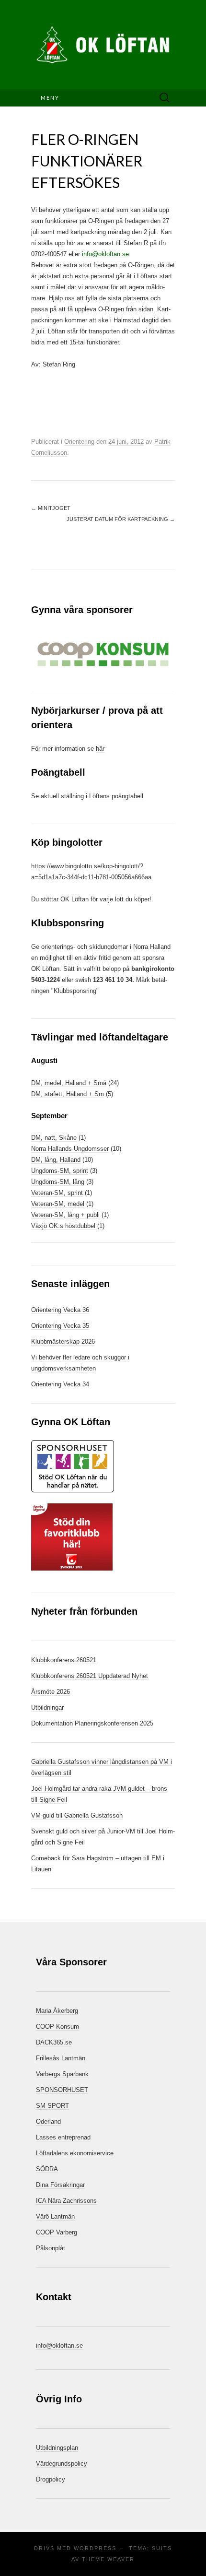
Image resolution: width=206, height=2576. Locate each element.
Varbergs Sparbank (62, 2074)
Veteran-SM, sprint (57, 1193)
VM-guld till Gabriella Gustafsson (77, 1815)
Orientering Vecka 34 (60, 1384)
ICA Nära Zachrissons (66, 2201)
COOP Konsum (57, 2027)
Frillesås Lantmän (61, 2058)
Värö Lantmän (55, 2216)
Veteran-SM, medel (58, 1204)
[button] (103, 654)
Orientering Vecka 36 (60, 1310)
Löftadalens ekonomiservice (75, 2153)
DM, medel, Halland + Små (69, 1083)
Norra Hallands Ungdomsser (70, 1149)
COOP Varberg (57, 2232)
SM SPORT (52, 2106)
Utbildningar (47, 1707)
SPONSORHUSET (62, 2090)
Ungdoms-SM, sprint (60, 1171)
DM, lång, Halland (56, 1160)
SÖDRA (47, 2169)
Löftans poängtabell (116, 796)
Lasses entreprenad (63, 2137)
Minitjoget (51, 508)
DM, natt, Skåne (54, 1138)
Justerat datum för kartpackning (121, 519)
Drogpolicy (51, 2479)
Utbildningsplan (57, 2448)
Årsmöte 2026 (51, 1692)
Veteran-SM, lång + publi (65, 1215)
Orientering (79, 442)
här (100, 749)
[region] (103, 654)
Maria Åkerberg (57, 2011)
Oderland (48, 2121)
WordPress (95, 2548)
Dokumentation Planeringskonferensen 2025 (92, 1723)
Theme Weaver (108, 2559)
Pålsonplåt (51, 2248)
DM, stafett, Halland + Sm (68, 1094)
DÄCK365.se (54, 2042)
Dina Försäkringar (60, 2185)
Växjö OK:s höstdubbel (64, 1226)
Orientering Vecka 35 (60, 1326)
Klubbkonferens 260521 (64, 1660)
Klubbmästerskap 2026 (63, 1341)
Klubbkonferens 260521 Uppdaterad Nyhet (90, 1676)
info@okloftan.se (105, 254)
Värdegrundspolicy (62, 2464)
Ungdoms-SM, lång (58, 1182)
